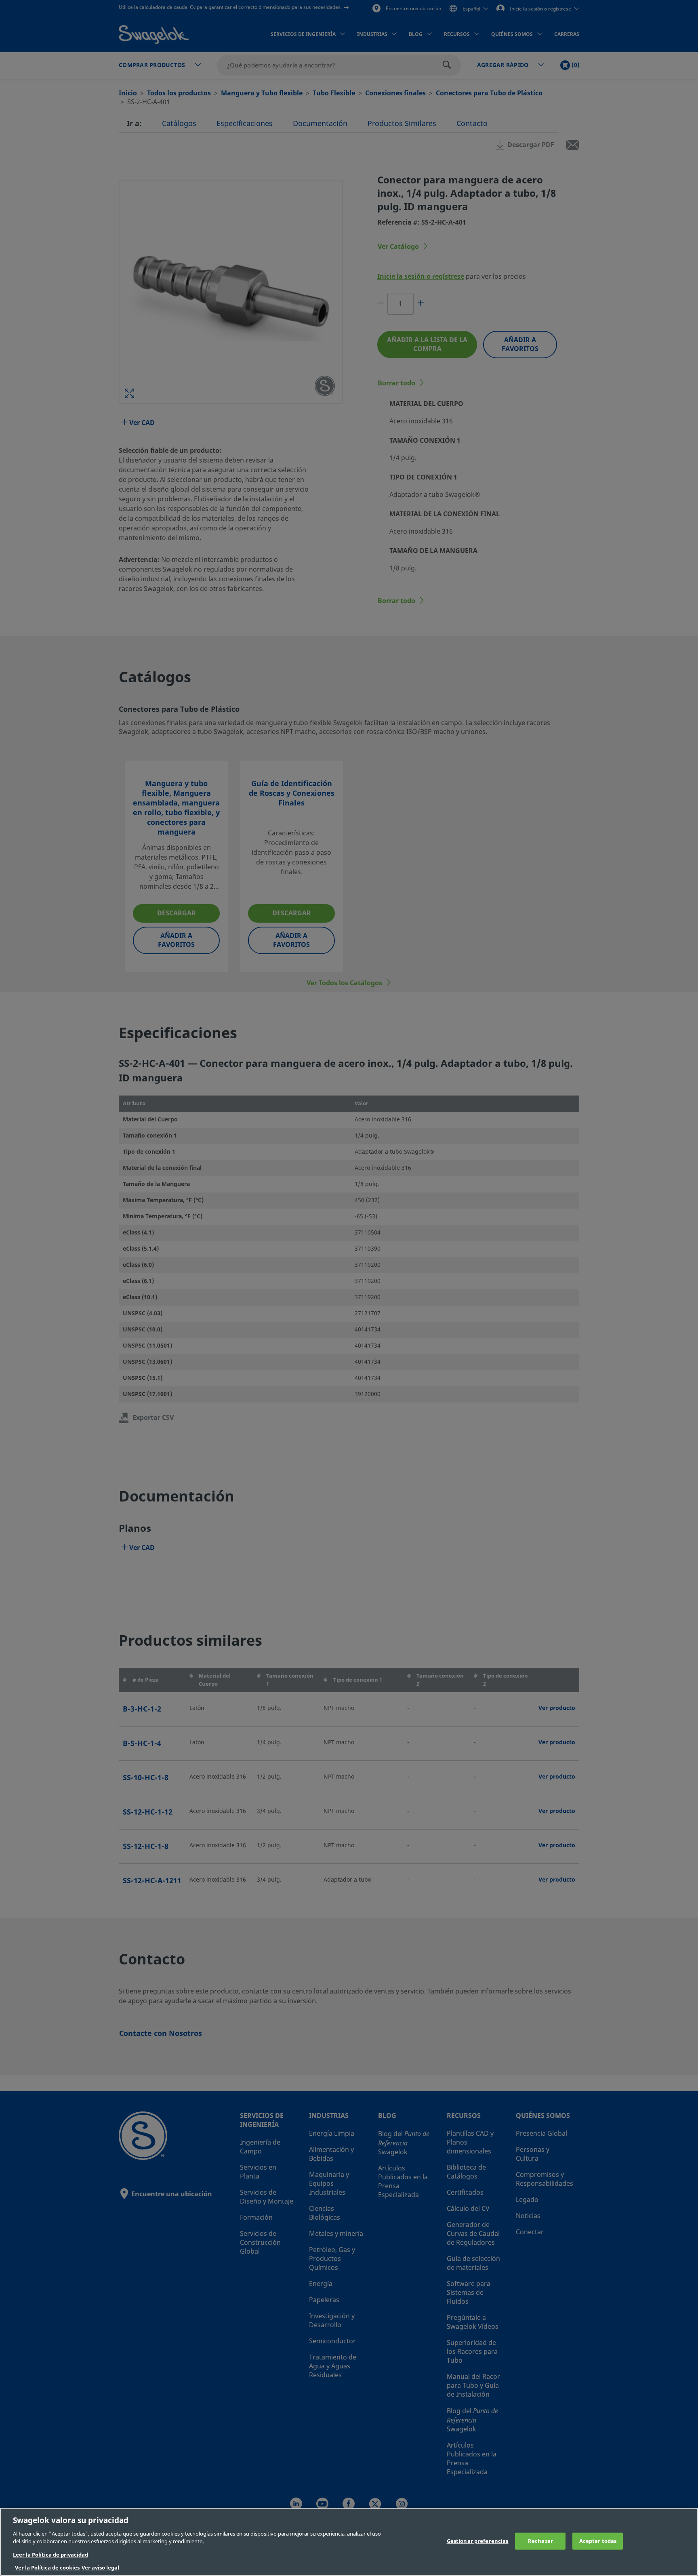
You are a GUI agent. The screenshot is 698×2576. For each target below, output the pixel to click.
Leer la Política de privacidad (50, 2555)
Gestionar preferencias (478, 2541)
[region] (349, 2542)
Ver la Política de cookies (47, 2568)
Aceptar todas (598, 2541)
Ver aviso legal (100, 2568)
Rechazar (540, 2541)
